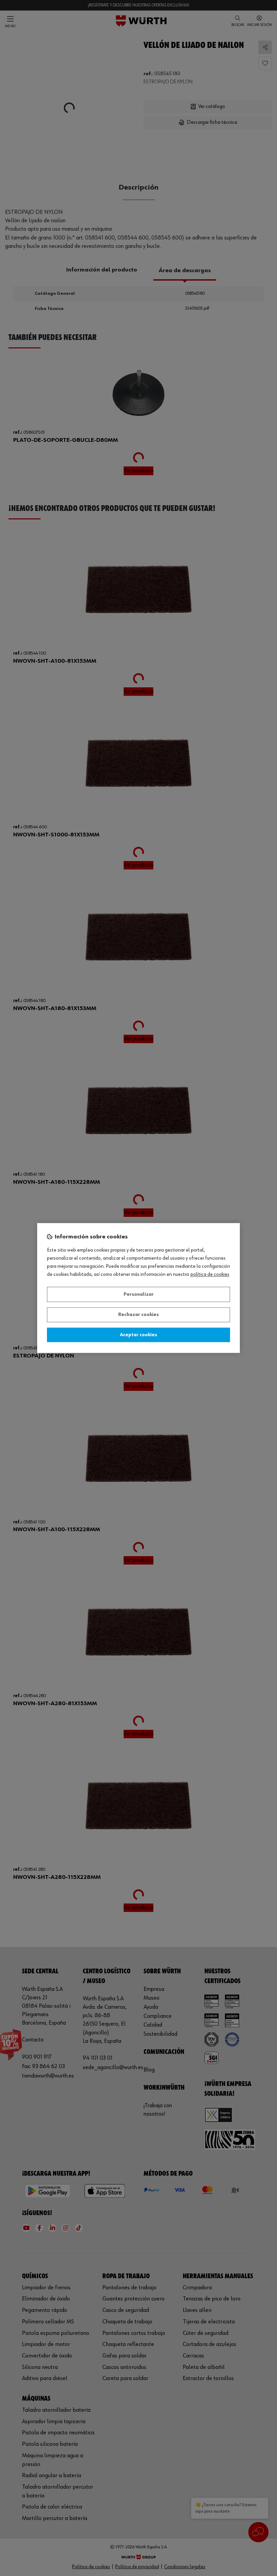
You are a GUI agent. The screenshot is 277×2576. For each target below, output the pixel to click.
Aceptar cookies (138, 1335)
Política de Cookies (210, 1275)
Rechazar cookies (138, 1315)
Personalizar (139, 1294)
